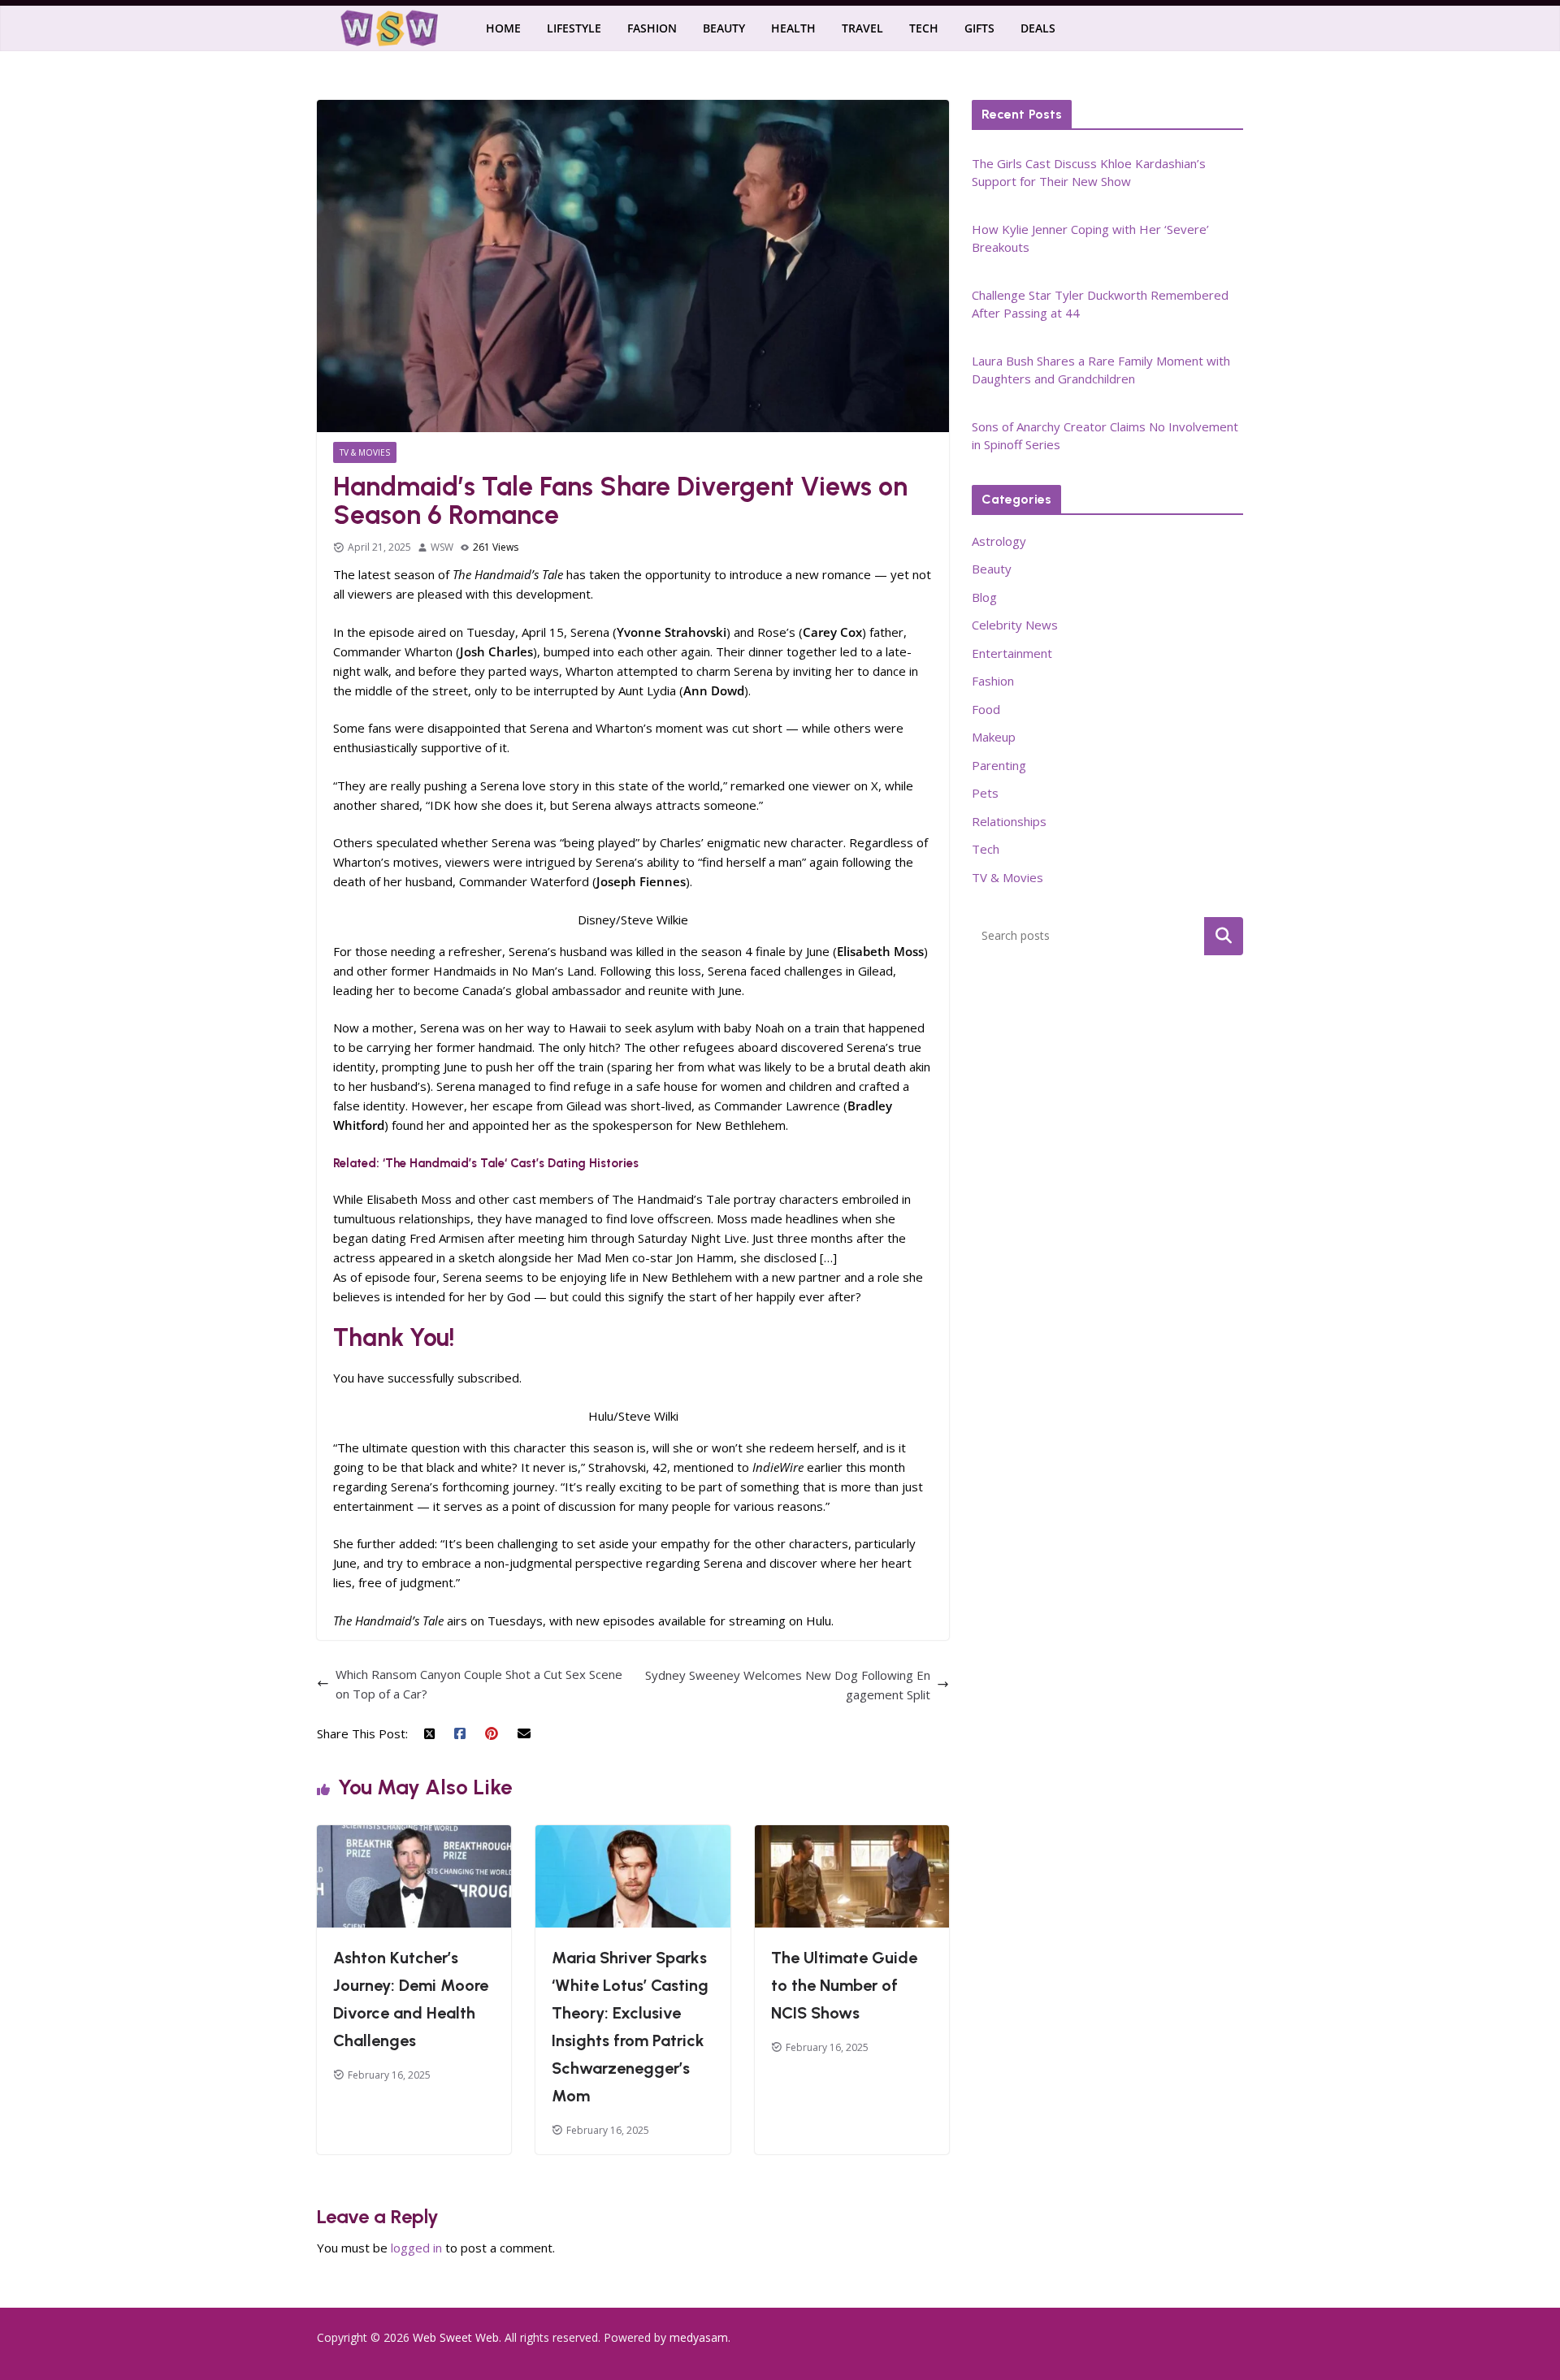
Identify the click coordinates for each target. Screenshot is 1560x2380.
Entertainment (1012, 653)
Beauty (724, 28)
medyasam (699, 2337)
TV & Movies (365, 452)
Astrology (999, 541)
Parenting (999, 765)
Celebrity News (1015, 625)
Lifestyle (574, 28)
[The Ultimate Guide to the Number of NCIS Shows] (852, 1835)
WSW (442, 547)
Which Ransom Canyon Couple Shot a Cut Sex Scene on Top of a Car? (479, 1684)
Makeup (994, 737)
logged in (416, 2248)
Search (1224, 936)
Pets (985, 793)
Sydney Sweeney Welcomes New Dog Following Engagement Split (788, 1685)
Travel (862, 28)
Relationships (1009, 821)
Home (503, 28)
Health (793, 28)
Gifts (979, 28)
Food (986, 709)
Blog (984, 597)
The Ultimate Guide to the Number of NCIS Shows (844, 1985)
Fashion (652, 28)
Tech (924, 28)
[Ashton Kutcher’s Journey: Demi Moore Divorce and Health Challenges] (414, 1835)
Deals (1038, 28)
